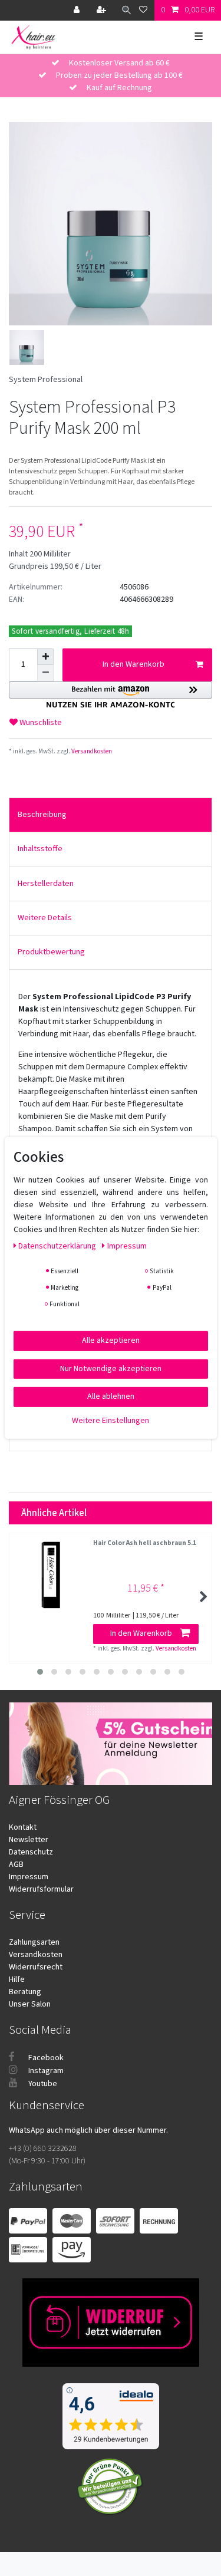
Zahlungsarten (34, 1942)
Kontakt (23, 1827)
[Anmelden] (78, 10)
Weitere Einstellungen (111, 1420)
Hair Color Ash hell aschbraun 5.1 (145, 1544)
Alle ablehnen (111, 1396)
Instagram (45, 2071)
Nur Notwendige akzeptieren (111, 1368)
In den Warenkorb (133, 664)
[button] (111, 695)
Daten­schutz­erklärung (58, 1246)
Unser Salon (30, 2004)
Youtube (42, 2084)
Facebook (45, 2058)
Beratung (25, 1992)
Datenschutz (31, 1852)
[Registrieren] (103, 10)
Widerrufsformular (41, 1889)
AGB (16, 1865)
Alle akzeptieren (111, 1340)
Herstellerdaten (46, 884)
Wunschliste (40, 723)
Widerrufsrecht (36, 1967)
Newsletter (29, 1840)
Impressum (29, 1877)
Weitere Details (45, 918)
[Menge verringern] (45, 673)
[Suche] (123, 10)
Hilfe (17, 1979)
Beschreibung (42, 815)
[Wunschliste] (143, 10)
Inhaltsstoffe (40, 849)
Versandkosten (91, 751)
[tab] (111, 815)
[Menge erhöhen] (45, 657)
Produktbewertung (51, 952)
